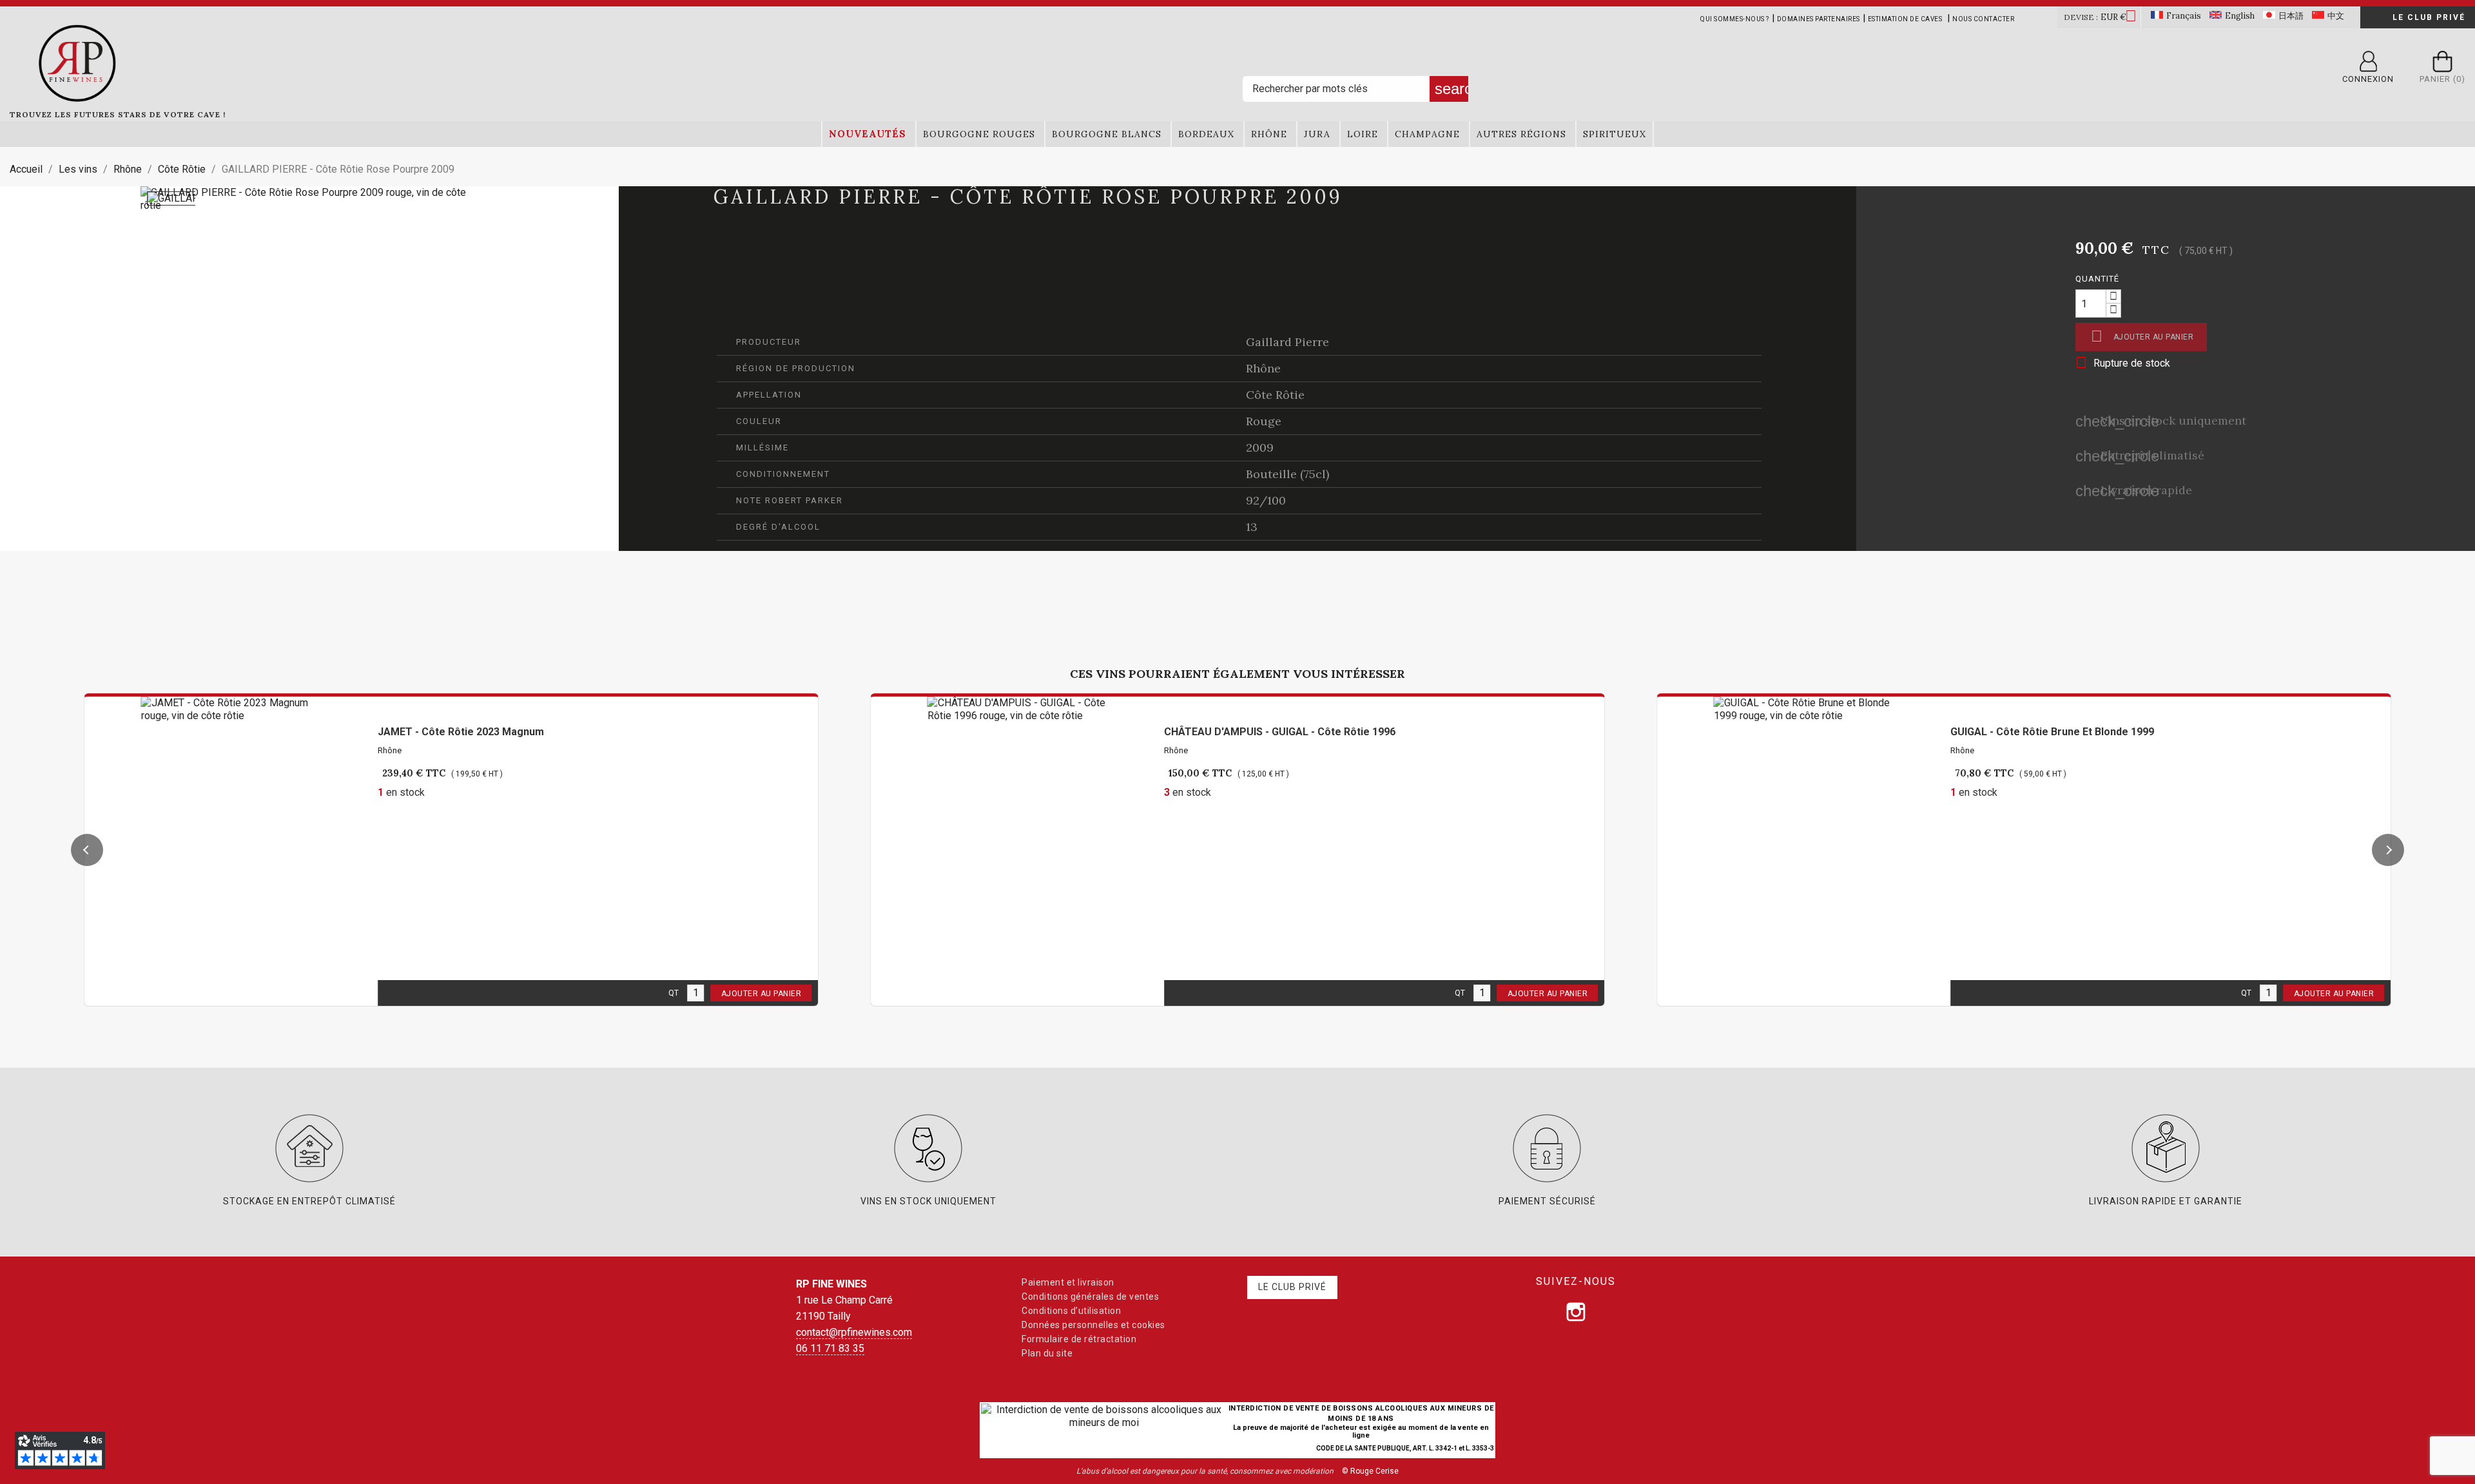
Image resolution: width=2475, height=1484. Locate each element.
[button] (87, 850)
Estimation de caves (1905, 19)
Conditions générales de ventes (1090, 1296)
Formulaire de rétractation (1079, 1339)
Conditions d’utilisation (1071, 1311)
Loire (1363, 134)
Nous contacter (1983, 19)
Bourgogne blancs (1107, 134)
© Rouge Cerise (1370, 1471)
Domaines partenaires (1819, 19)
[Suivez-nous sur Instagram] (1576, 1312)
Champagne (1427, 134)
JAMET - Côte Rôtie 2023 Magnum (461, 732)
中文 (2336, 16)
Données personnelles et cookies (1093, 1325)
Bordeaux (1206, 134)
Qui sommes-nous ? (1735, 19)
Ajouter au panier (2142, 336)
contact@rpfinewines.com (854, 1332)
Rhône (1269, 134)
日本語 (2291, 16)
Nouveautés (868, 134)
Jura (1317, 134)
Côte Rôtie (1275, 395)
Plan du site (1047, 1353)
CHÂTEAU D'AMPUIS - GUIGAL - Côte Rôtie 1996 (1280, 732)
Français (2184, 16)
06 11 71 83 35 (830, 1348)
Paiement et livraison (1068, 1282)
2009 (1260, 448)
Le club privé (2429, 17)
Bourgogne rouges (979, 134)
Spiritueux (1615, 134)
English (2240, 16)
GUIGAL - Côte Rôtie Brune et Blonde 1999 (2052, 732)
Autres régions (1521, 134)
